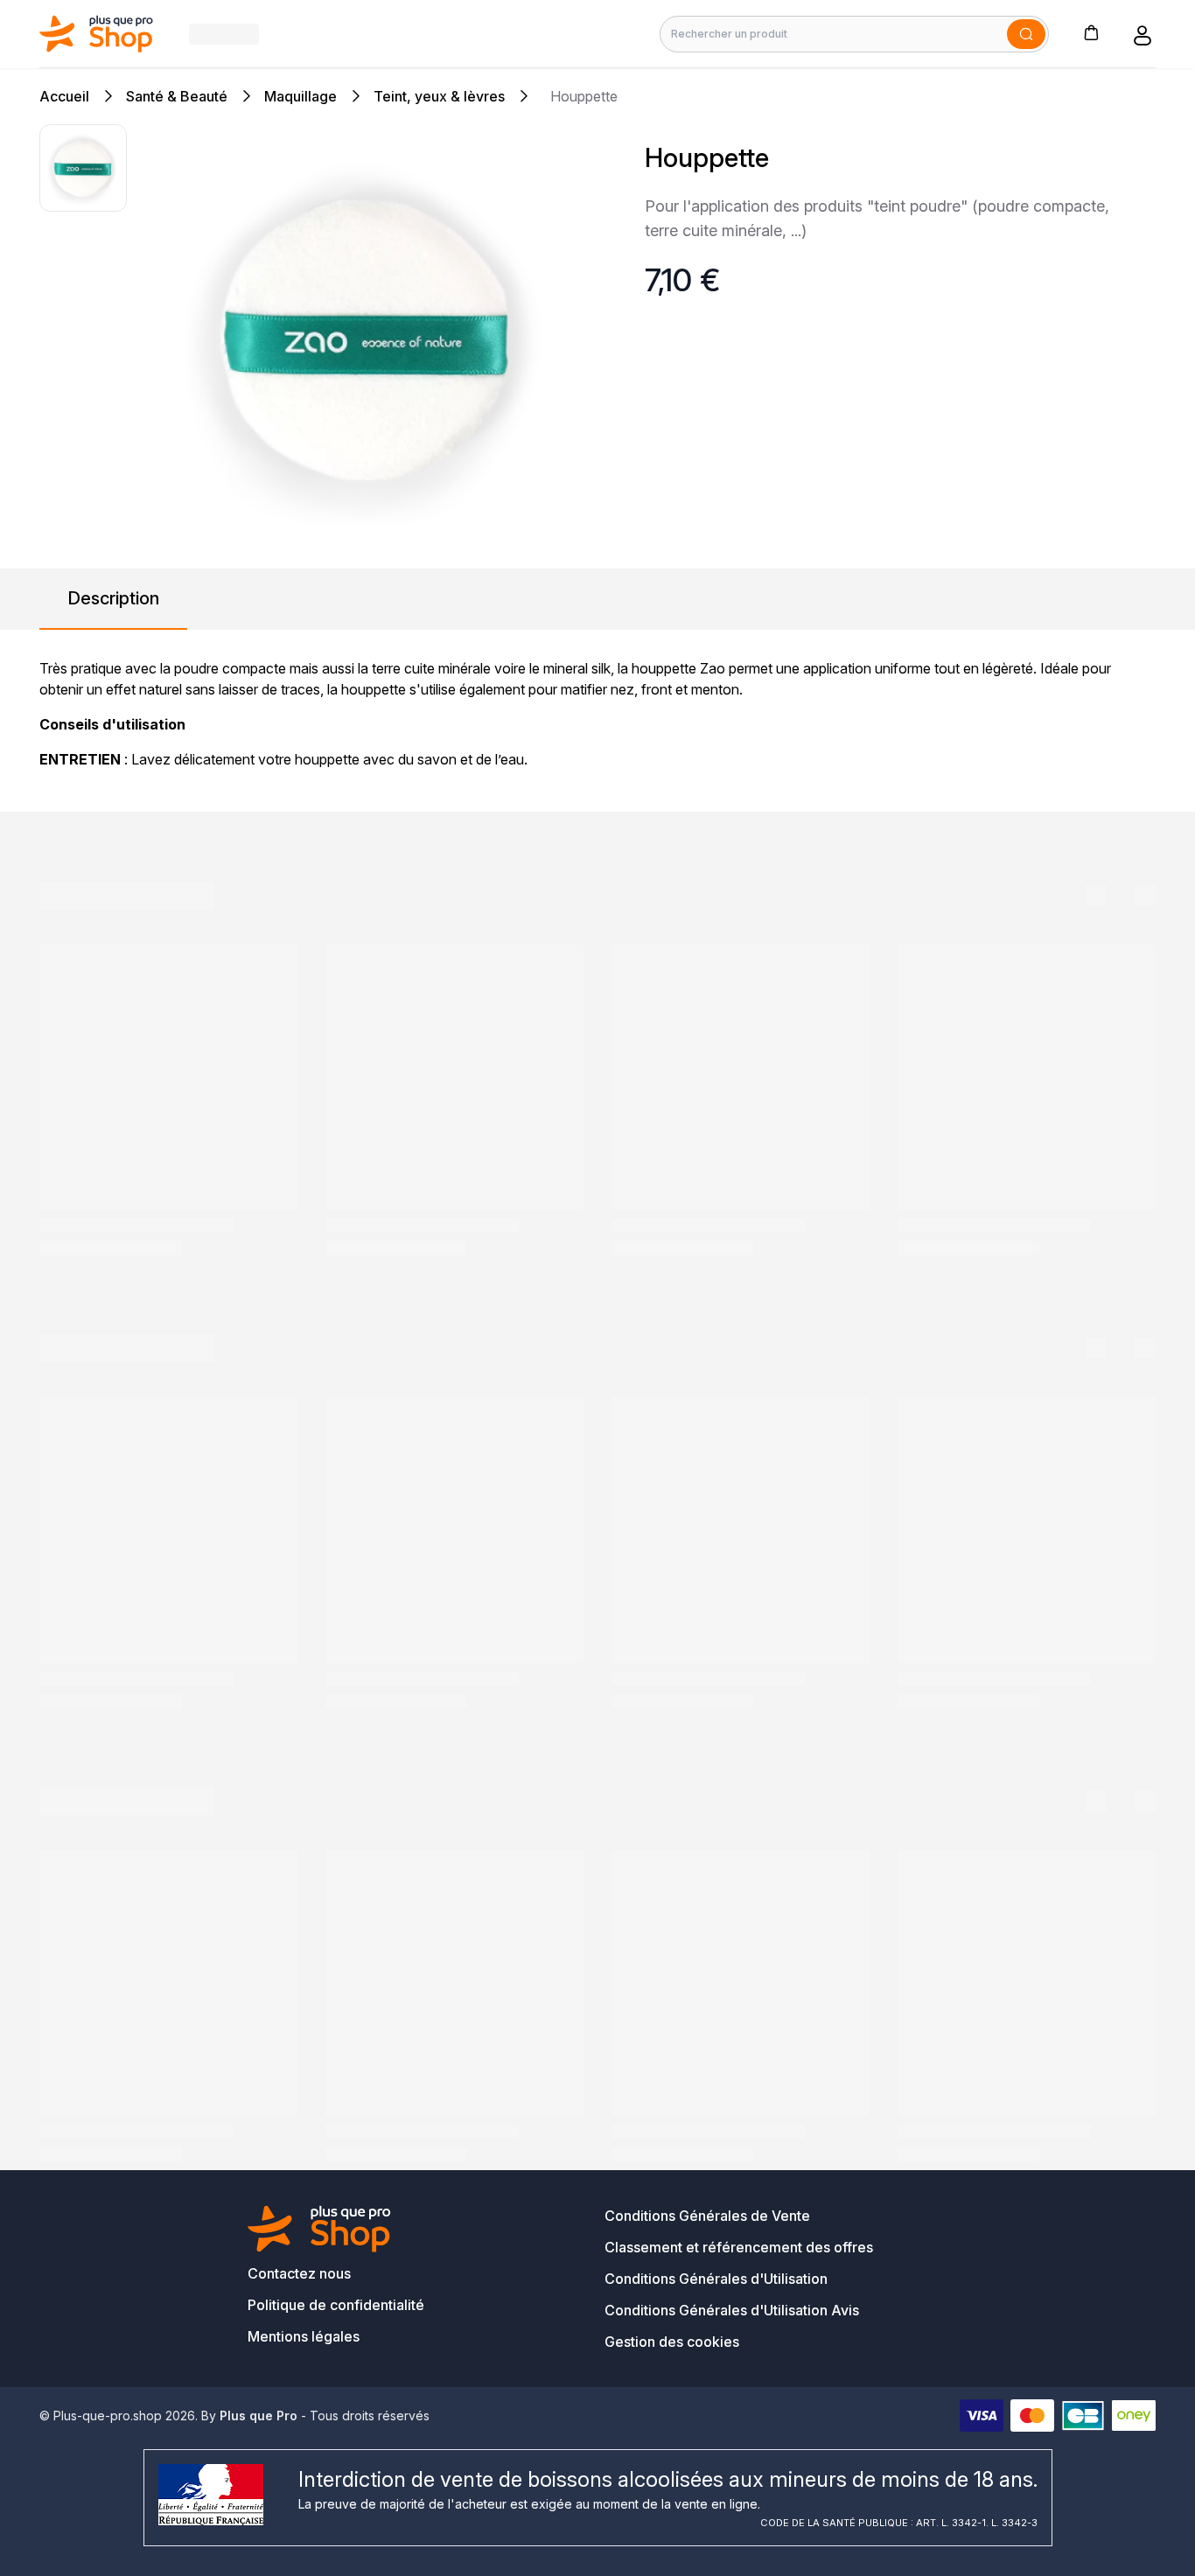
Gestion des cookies (672, 2342)
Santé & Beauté (177, 96)
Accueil (64, 96)
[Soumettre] (1026, 34)
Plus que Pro (259, 2415)
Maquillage (300, 96)
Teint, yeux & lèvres (439, 96)
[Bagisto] (97, 34)
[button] (1091, 32)
